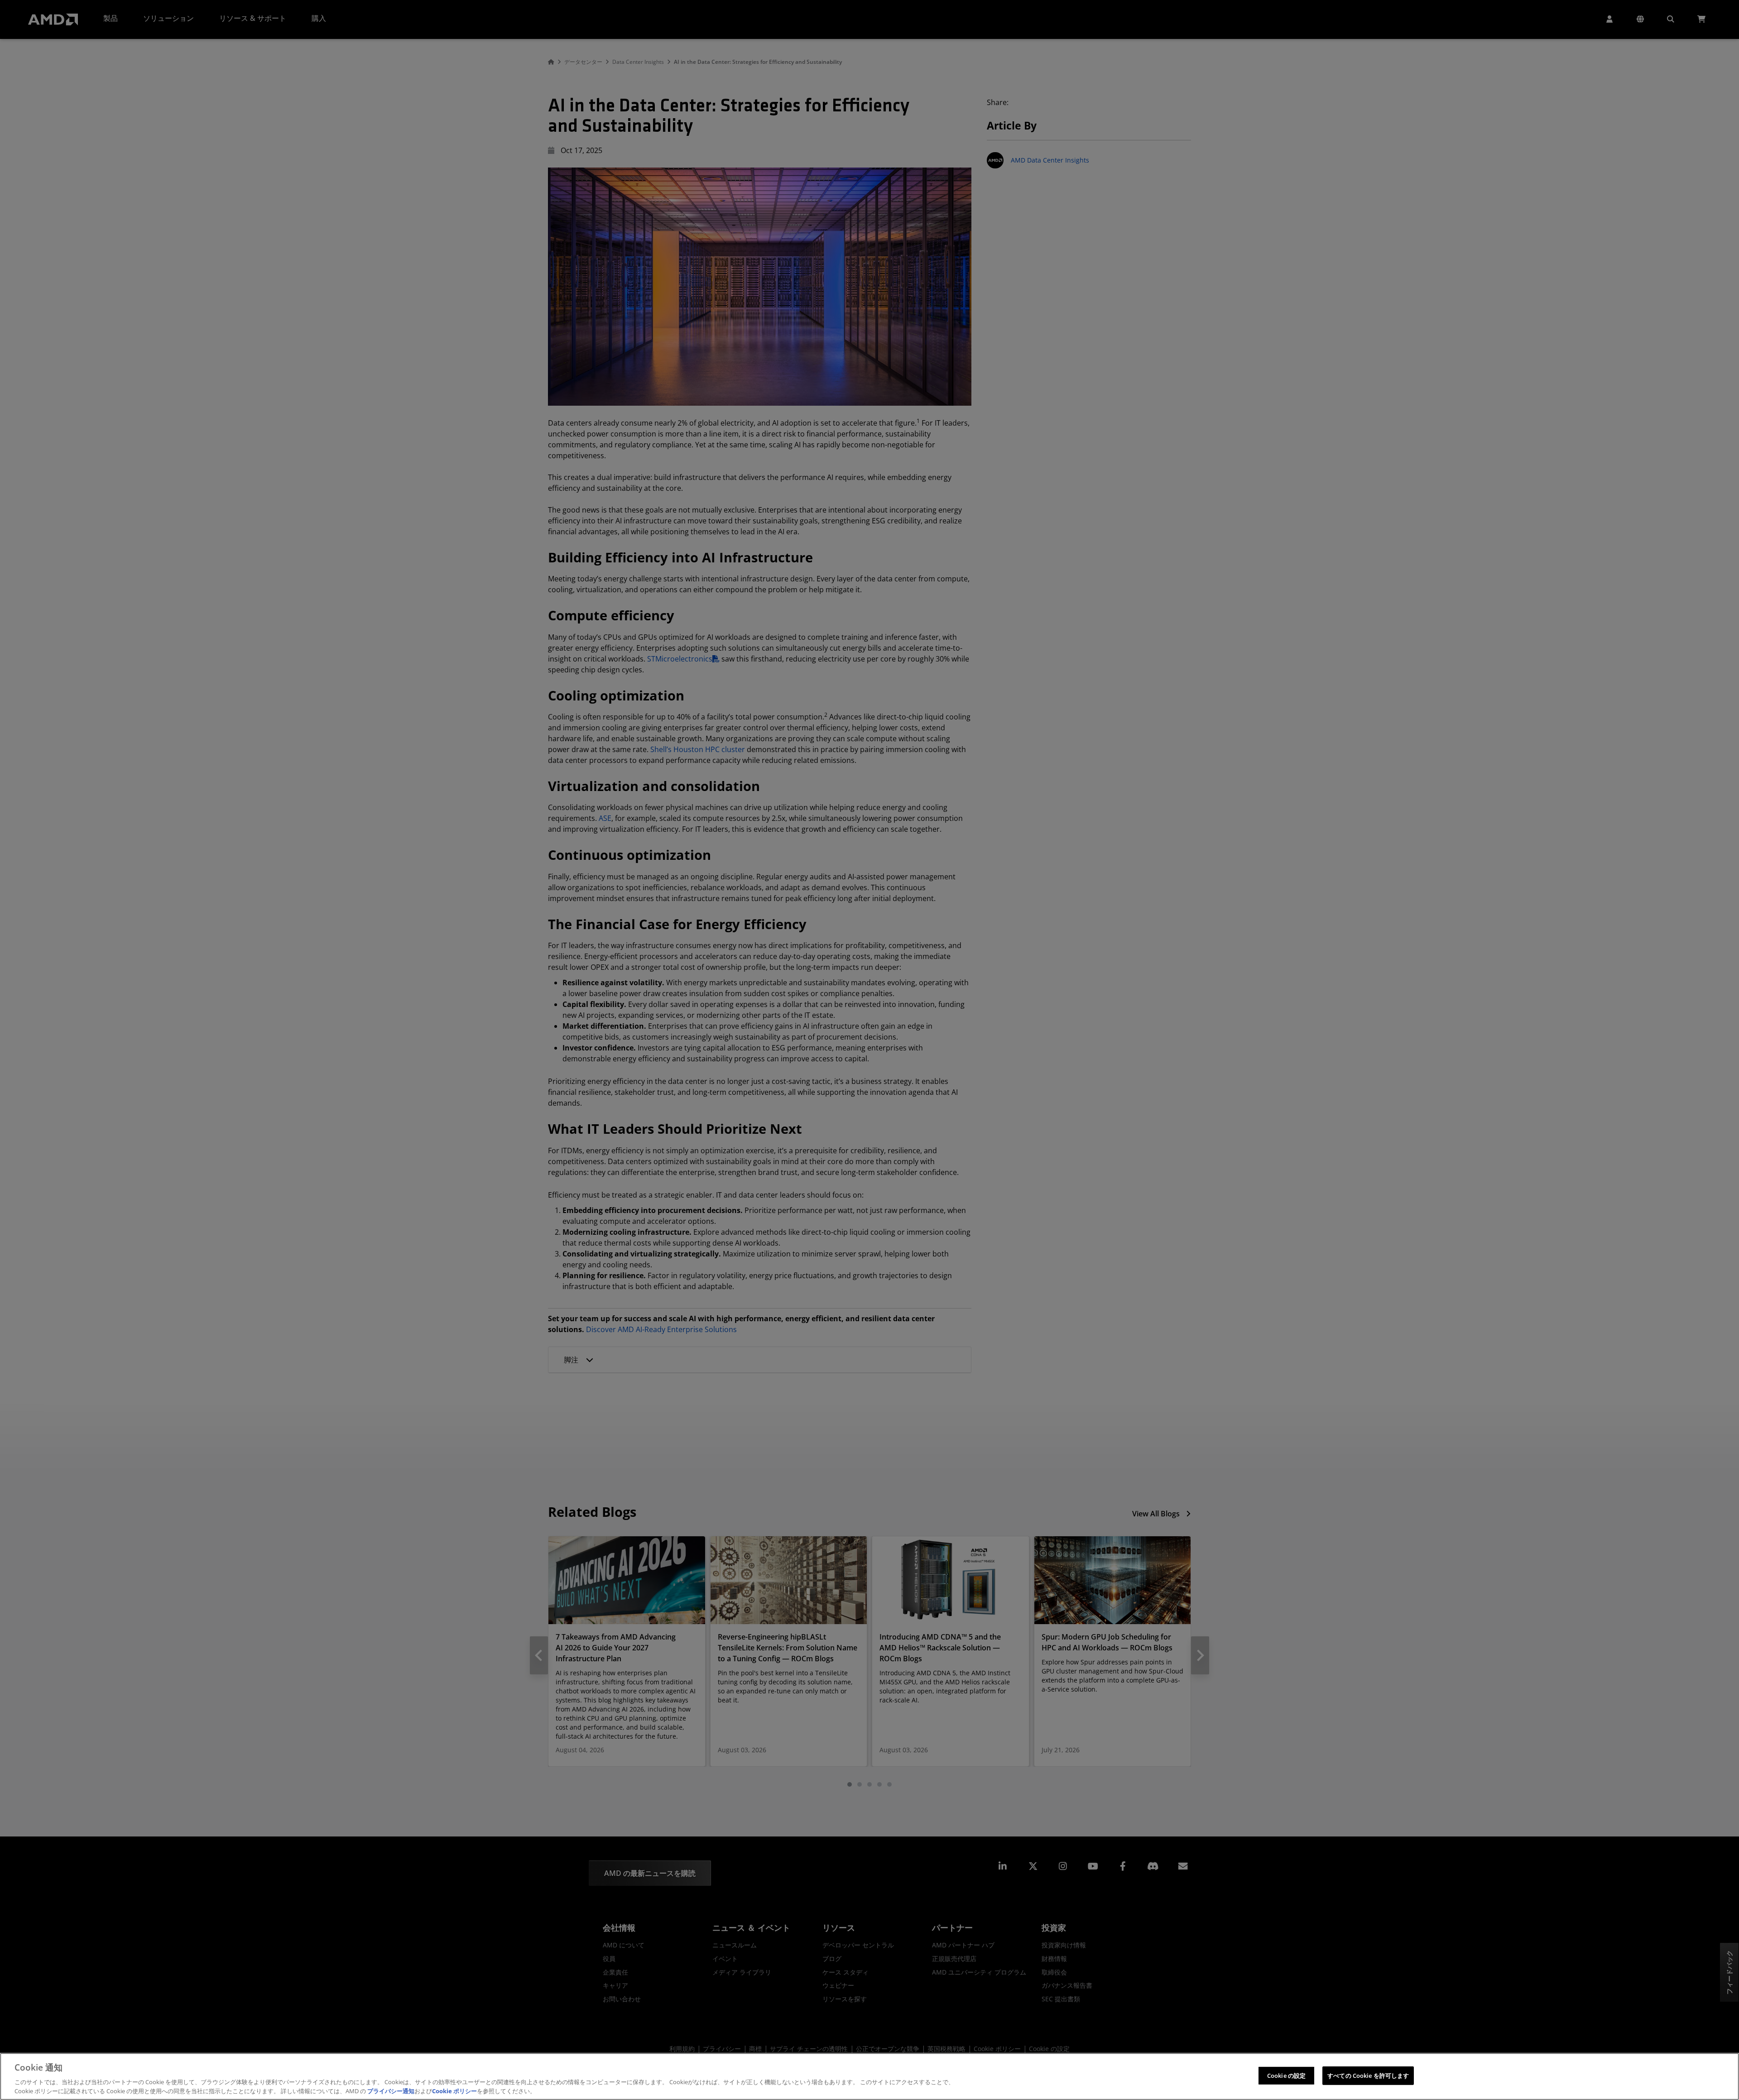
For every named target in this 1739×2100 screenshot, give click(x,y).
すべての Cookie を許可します (1368, 2076)
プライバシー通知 (391, 2090)
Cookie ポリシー (454, 2090)
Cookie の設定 (1286, 2076)
